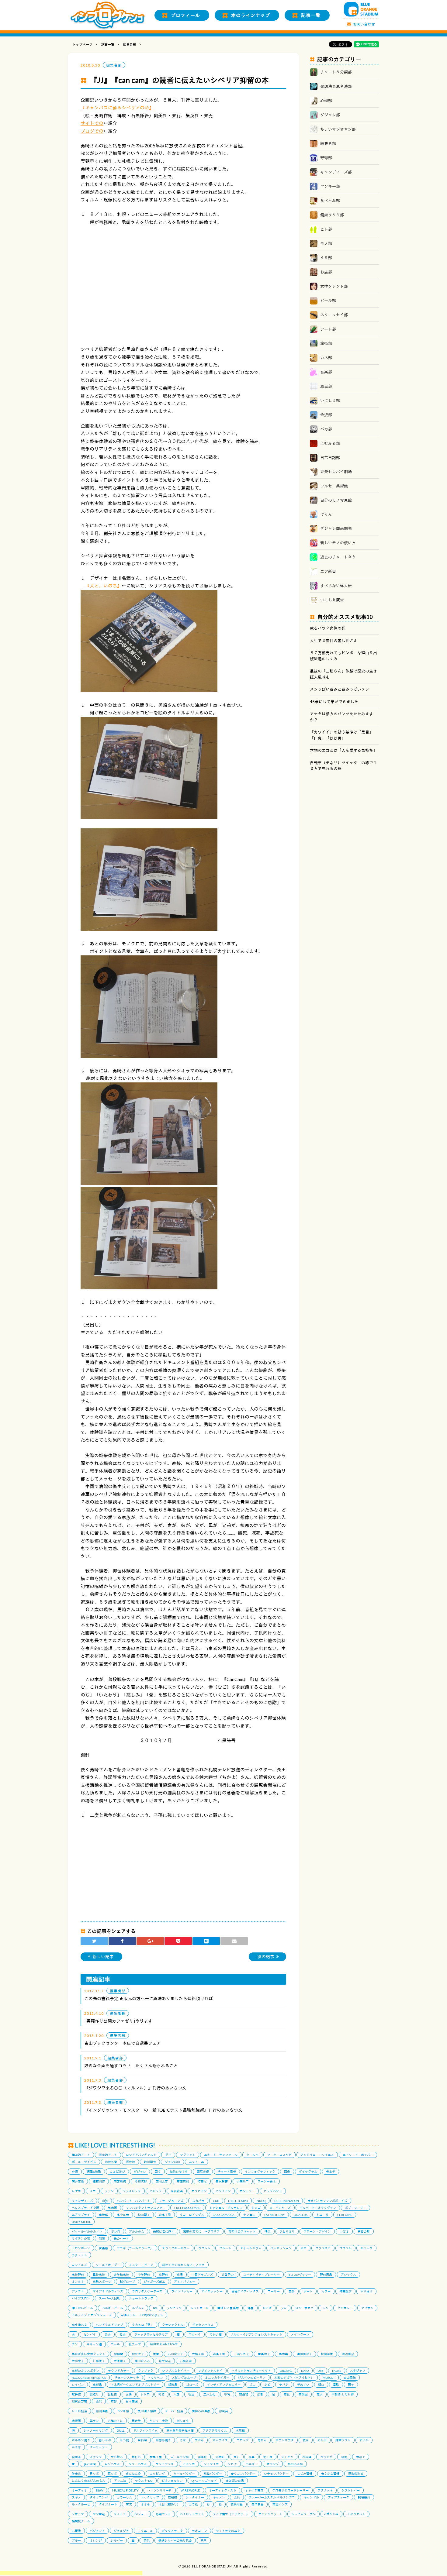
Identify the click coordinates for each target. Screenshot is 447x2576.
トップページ (82, 45)
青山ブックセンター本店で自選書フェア (123, 2043)
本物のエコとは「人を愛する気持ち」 (343, 750)
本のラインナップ (251, 15)
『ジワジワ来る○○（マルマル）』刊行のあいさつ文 (135, 2088)
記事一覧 (311, 15)
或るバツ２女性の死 (328, 628)
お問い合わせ (364, 24)
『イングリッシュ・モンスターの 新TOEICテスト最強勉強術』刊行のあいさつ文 (163, 2110)
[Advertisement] (71, 2573)
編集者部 (130, 45)
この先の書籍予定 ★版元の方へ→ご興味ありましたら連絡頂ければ (149, 1998)
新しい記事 (103, 1957)
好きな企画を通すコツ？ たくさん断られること (131, 2066)
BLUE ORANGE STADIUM (212, 2566)
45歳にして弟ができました (334, 702)
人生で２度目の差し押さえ (334, 641)
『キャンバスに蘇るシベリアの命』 (117, 108)
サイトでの (92, 123)
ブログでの (92, 131)
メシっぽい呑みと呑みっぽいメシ (340, 689)
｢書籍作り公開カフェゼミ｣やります (118, 2021)
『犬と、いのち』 (103, 586)
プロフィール (185, 15)
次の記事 (266, 1957)
